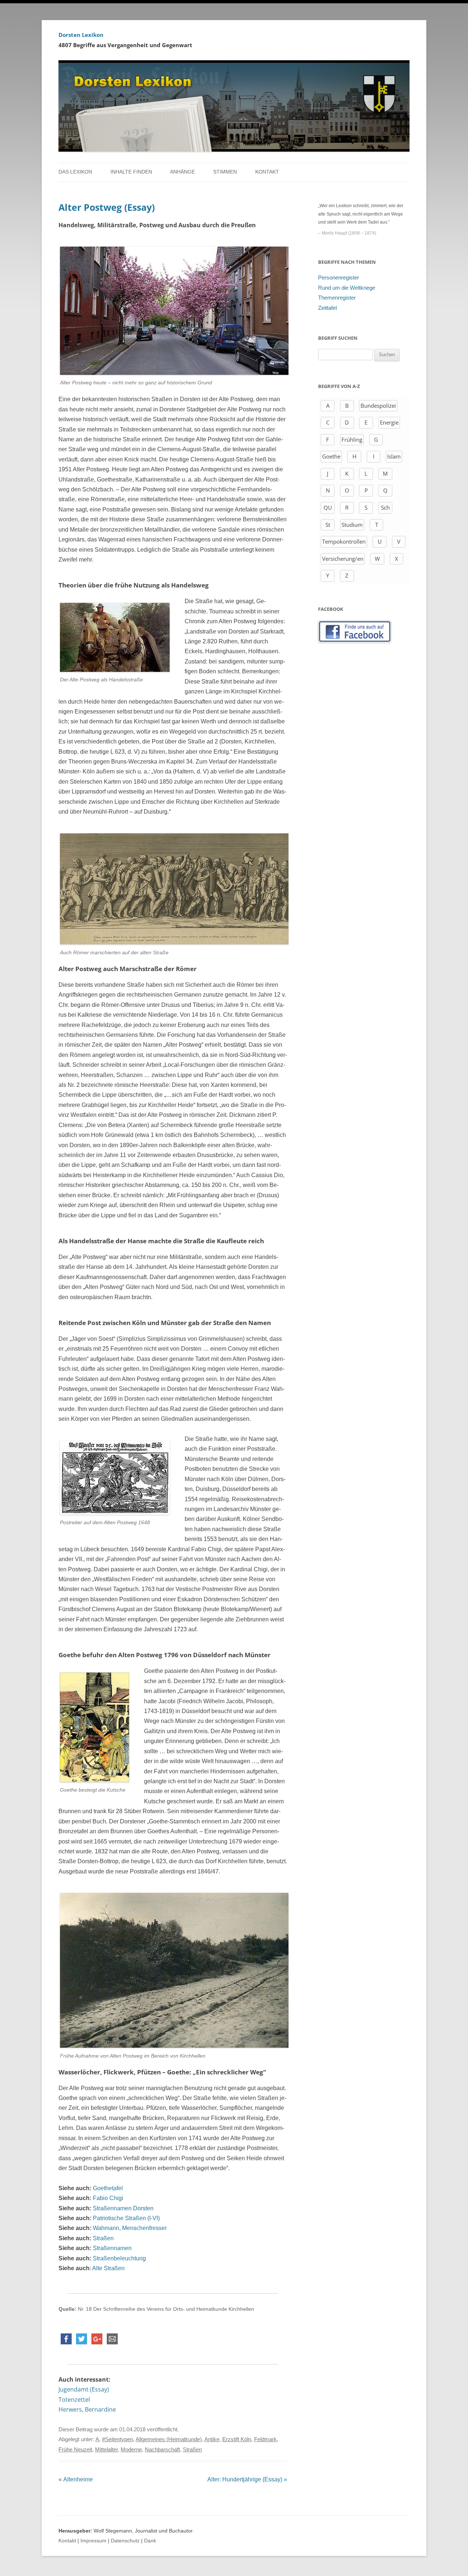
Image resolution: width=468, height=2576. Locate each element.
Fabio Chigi (108, 2198)
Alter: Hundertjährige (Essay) (247, 2479)
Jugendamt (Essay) (84, 2389)
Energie (389, 422)
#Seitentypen (118, 2439)
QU (328, 507)
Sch (385, 507)
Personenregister (339, 278)
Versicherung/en (343, 559)
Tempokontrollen (344, 541)
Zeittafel (327, 308)
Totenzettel (74, 2400)
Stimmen (225, 172)
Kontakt (267, 172)
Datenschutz (125, 2541)
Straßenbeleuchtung (119, 2258)
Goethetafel (108, 2188)
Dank (150, 2541)
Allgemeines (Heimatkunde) (169, 2439)
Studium (352, 525)
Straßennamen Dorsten (123, 2208)
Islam (394, 456)
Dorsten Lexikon (81, 35)
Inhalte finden (131, 172)
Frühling (352, 440)
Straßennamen (112, 2248)
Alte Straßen (108, 2268)
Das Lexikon (75, 172)
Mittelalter (106, 2450)
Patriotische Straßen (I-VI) (126, 2218)
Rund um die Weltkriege (347, 288)
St (328, 525)
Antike (212, 2439)
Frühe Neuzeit (75, 2450)
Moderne (131, 2450)
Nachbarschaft (162, 2450)
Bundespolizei (378, 406)
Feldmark (265, 2439)
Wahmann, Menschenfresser (130, 2228)
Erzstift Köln (237, 2439)
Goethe (331, 456)
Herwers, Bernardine (87, 2409)
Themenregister (337, 298)
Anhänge (182, 172)
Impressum (93, 2541)
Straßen (103, 2238)
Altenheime (76, 2479)
